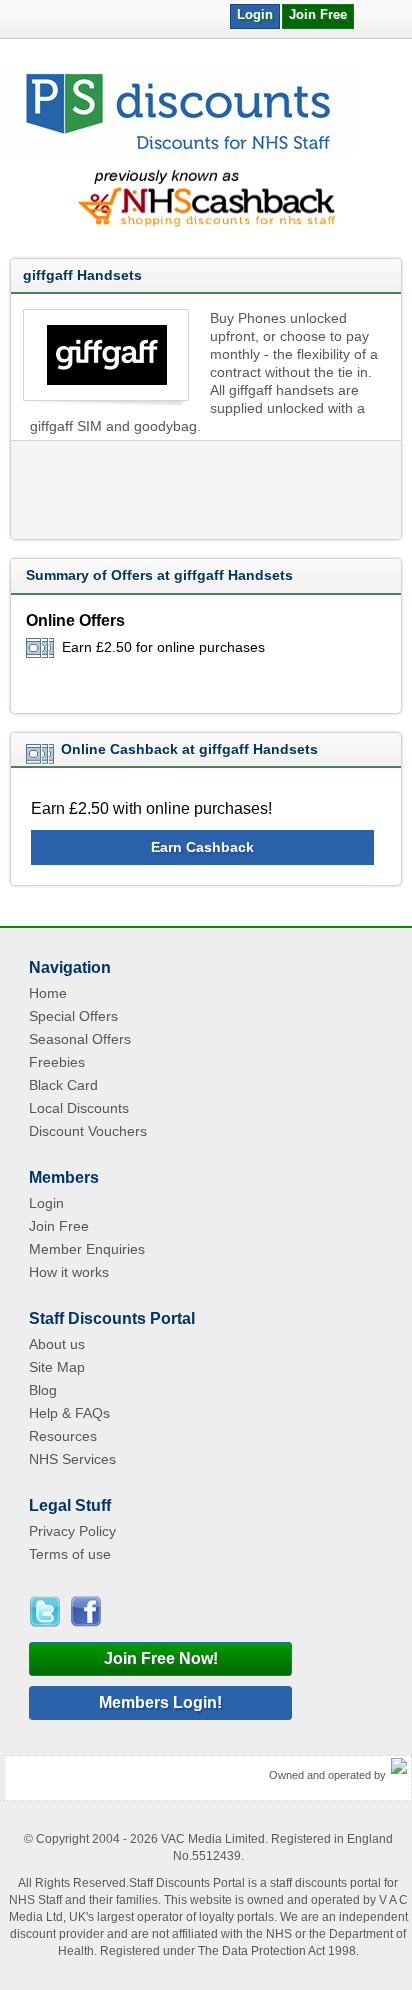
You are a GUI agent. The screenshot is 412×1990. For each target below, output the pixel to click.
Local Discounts (79, 1108)
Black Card (63, 1085)
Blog (43, 1390)
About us (57, 1344)
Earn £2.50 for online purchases (163, 647)
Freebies (57, 1062)
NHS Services (72, 1459)
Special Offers (73, 1016)
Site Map (57, 1367)
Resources (63, 1436)
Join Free (318, 14)
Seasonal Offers (80, 1039)
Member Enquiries (87, 1249)
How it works (69, 1272)
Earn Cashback (202, 847)
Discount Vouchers (88, 1131)
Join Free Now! (161, 1658)
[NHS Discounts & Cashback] (178, 152)
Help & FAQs (69, 1413)
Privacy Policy (72, 1531)
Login (255, 14)
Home (48, 993)
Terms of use (70, 1554)
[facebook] (84, 1611)
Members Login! (160, 1702)
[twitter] (48, 1611)
